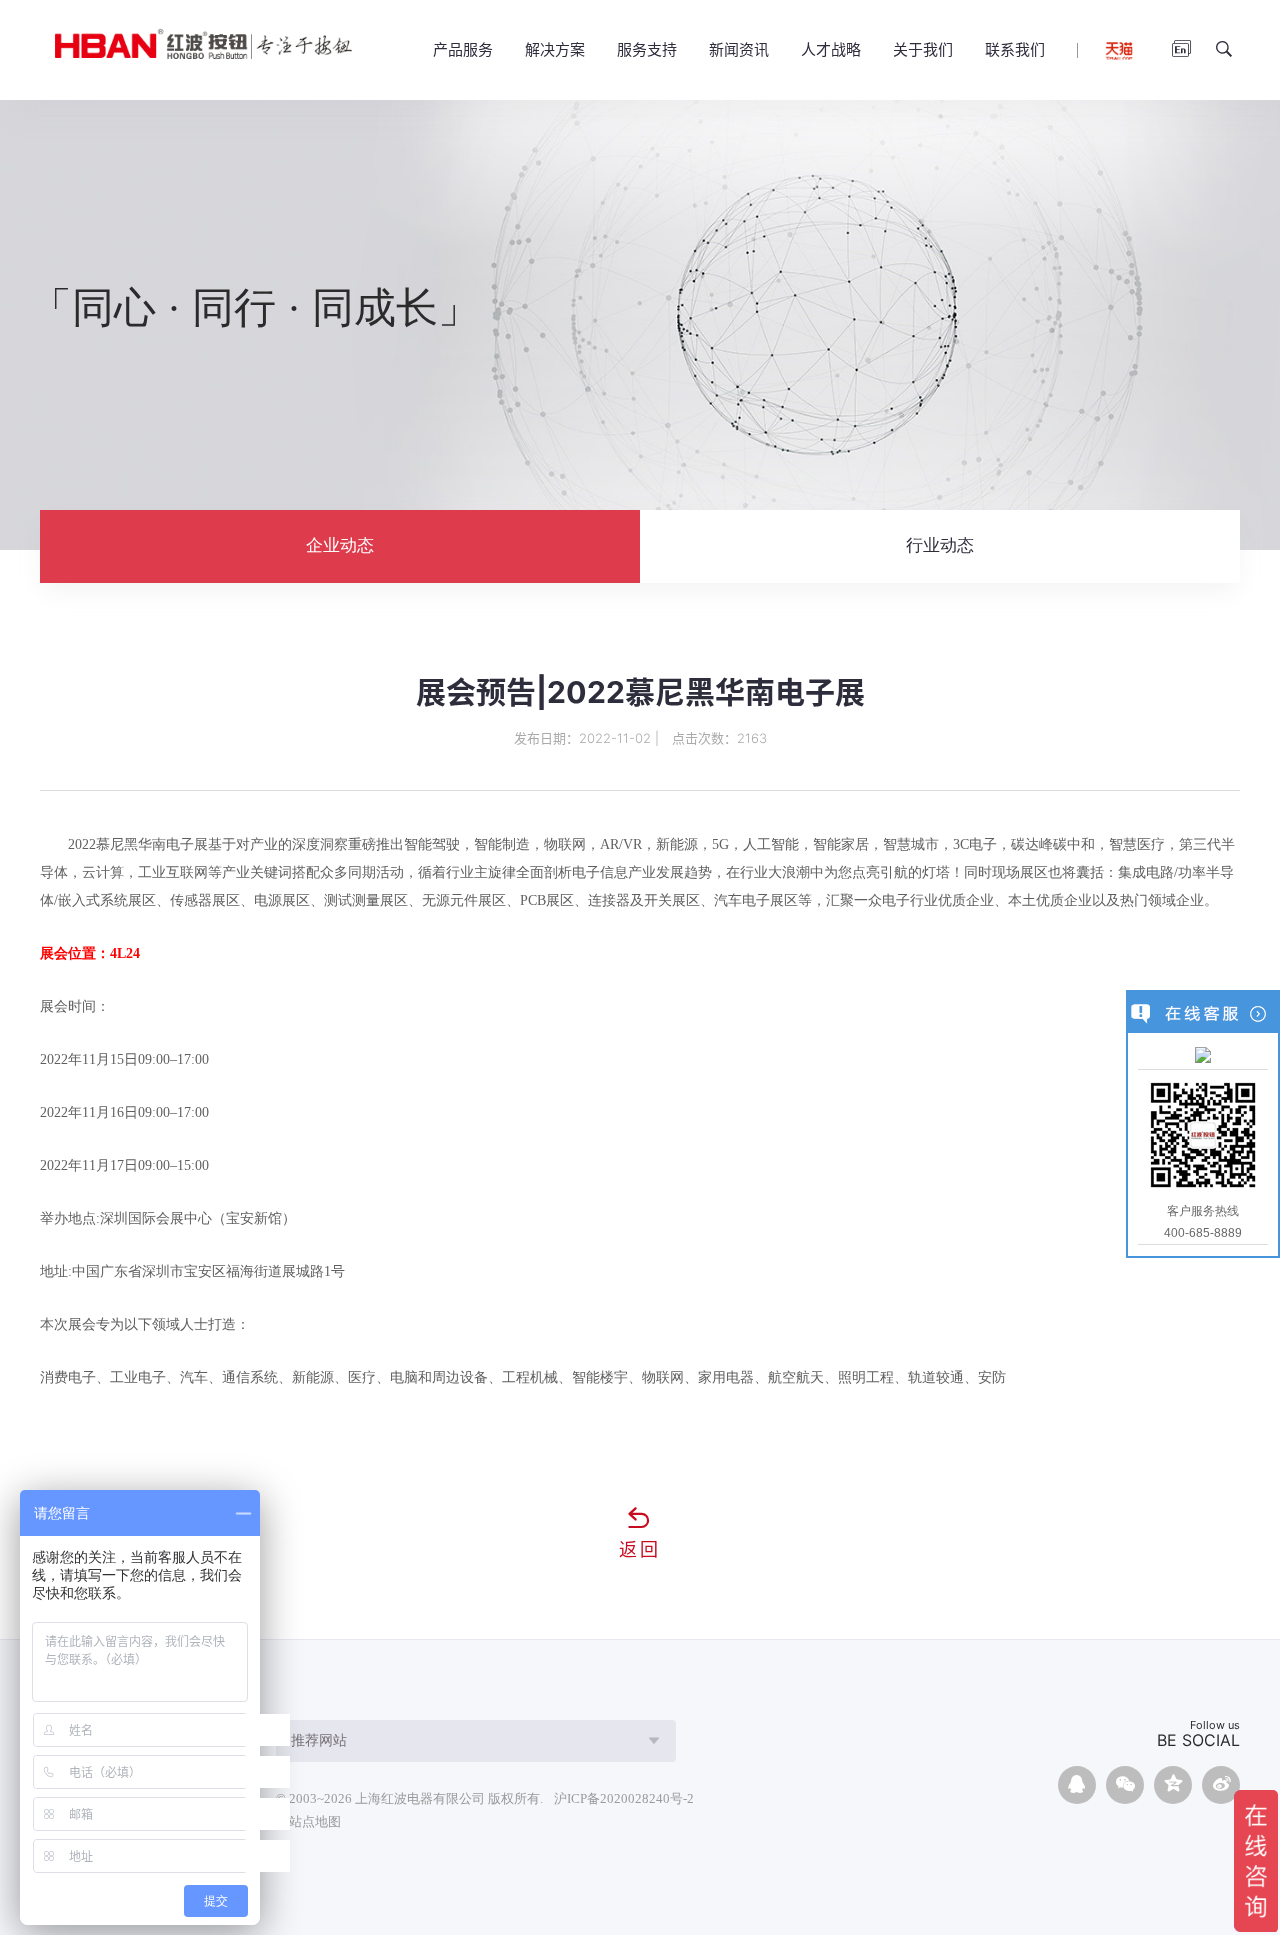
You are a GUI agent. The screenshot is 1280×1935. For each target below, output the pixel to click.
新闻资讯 (739, 49)
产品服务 (463, 49)
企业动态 (340, 545)
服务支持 (647, 49)
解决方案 (555, 49)
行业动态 (940, 545)
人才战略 (831, 49)
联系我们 (1015, 49)
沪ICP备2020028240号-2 (624, 1798)
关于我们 (923, 49)
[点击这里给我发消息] (1203, 1054)
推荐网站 (319, 1740)
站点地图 (315, 1821)
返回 (640, 1549)
